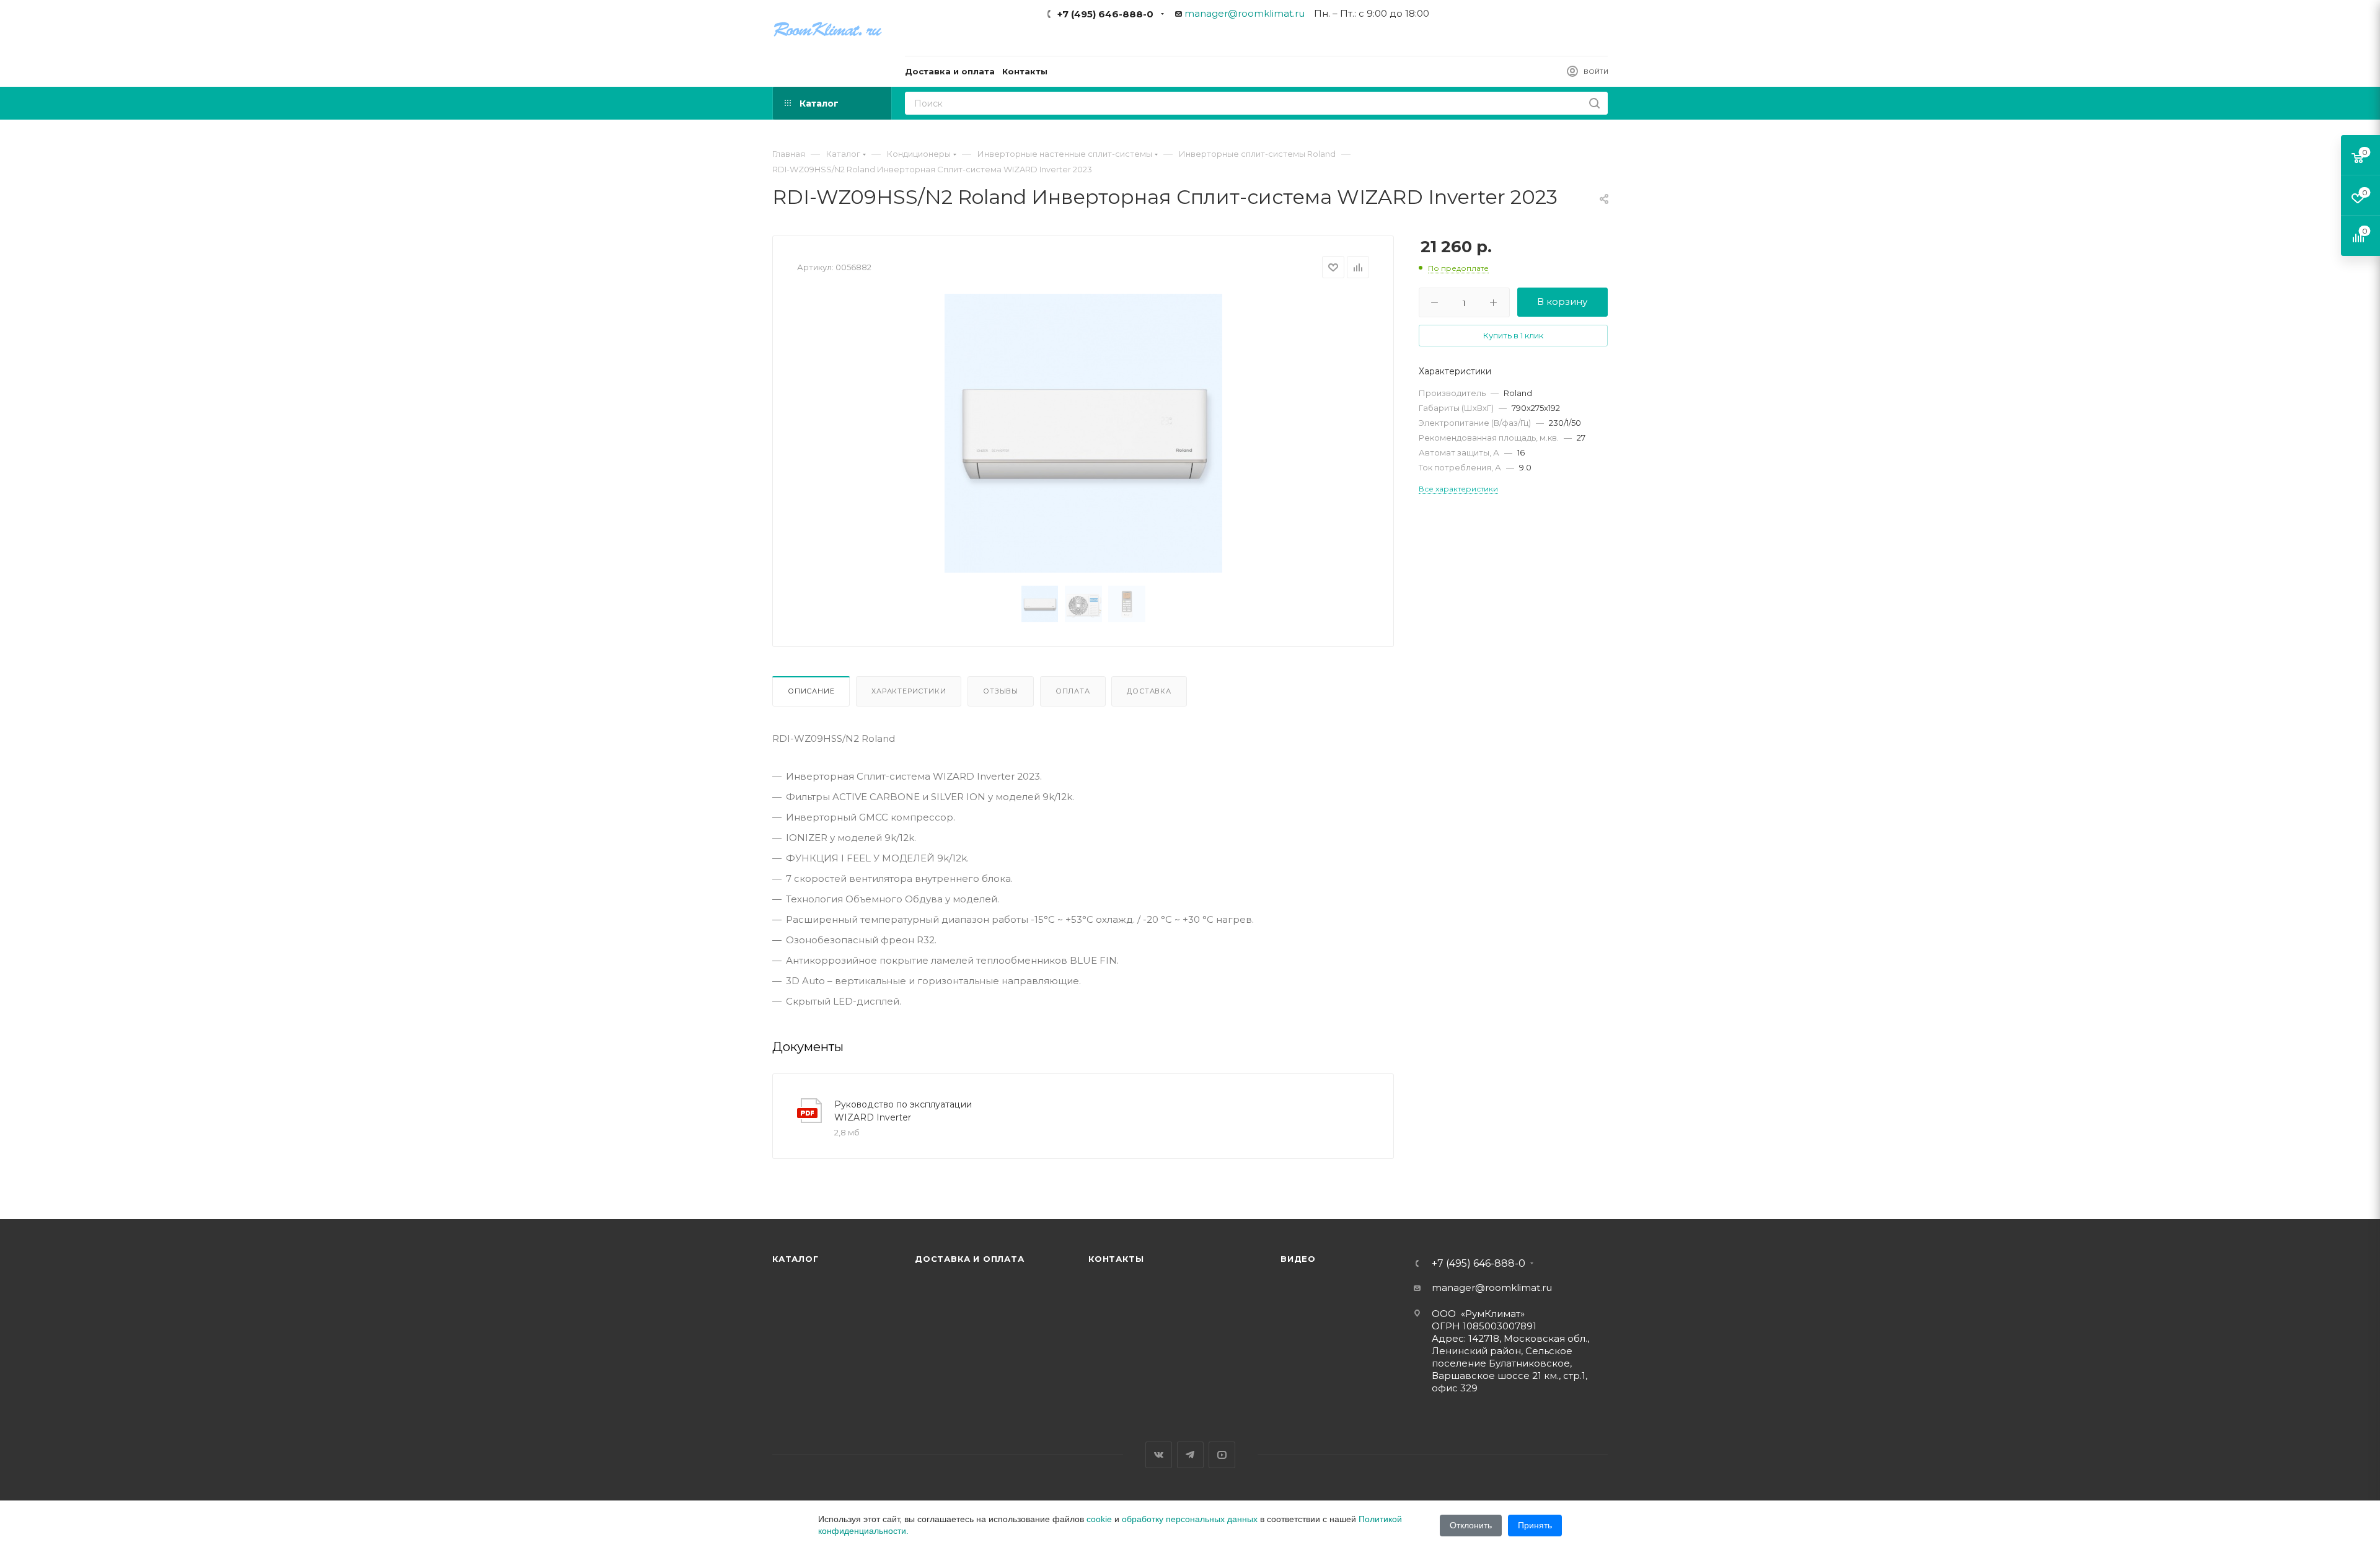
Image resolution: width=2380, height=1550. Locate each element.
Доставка (1149, 691)
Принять (1535, 1525)
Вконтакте (1159, 1455)
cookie (1099, 1519)
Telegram (1190, 1455)
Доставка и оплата (970, 1259)
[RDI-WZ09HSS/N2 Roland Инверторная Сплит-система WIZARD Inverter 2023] (1083, 433)
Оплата (1073, 691)
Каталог (796, 1259)
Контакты (1116, 1259)
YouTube (1222, 1455)
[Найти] (1594, 103)
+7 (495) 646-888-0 (1105, 14)
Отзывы (1001, 691)
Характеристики (909, 691)
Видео (1298, 1259)
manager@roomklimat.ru (1245, 13)
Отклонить (1471, 1525)
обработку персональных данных (1190, 1519)
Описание (811, 691)
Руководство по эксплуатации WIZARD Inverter (903, 1111)
